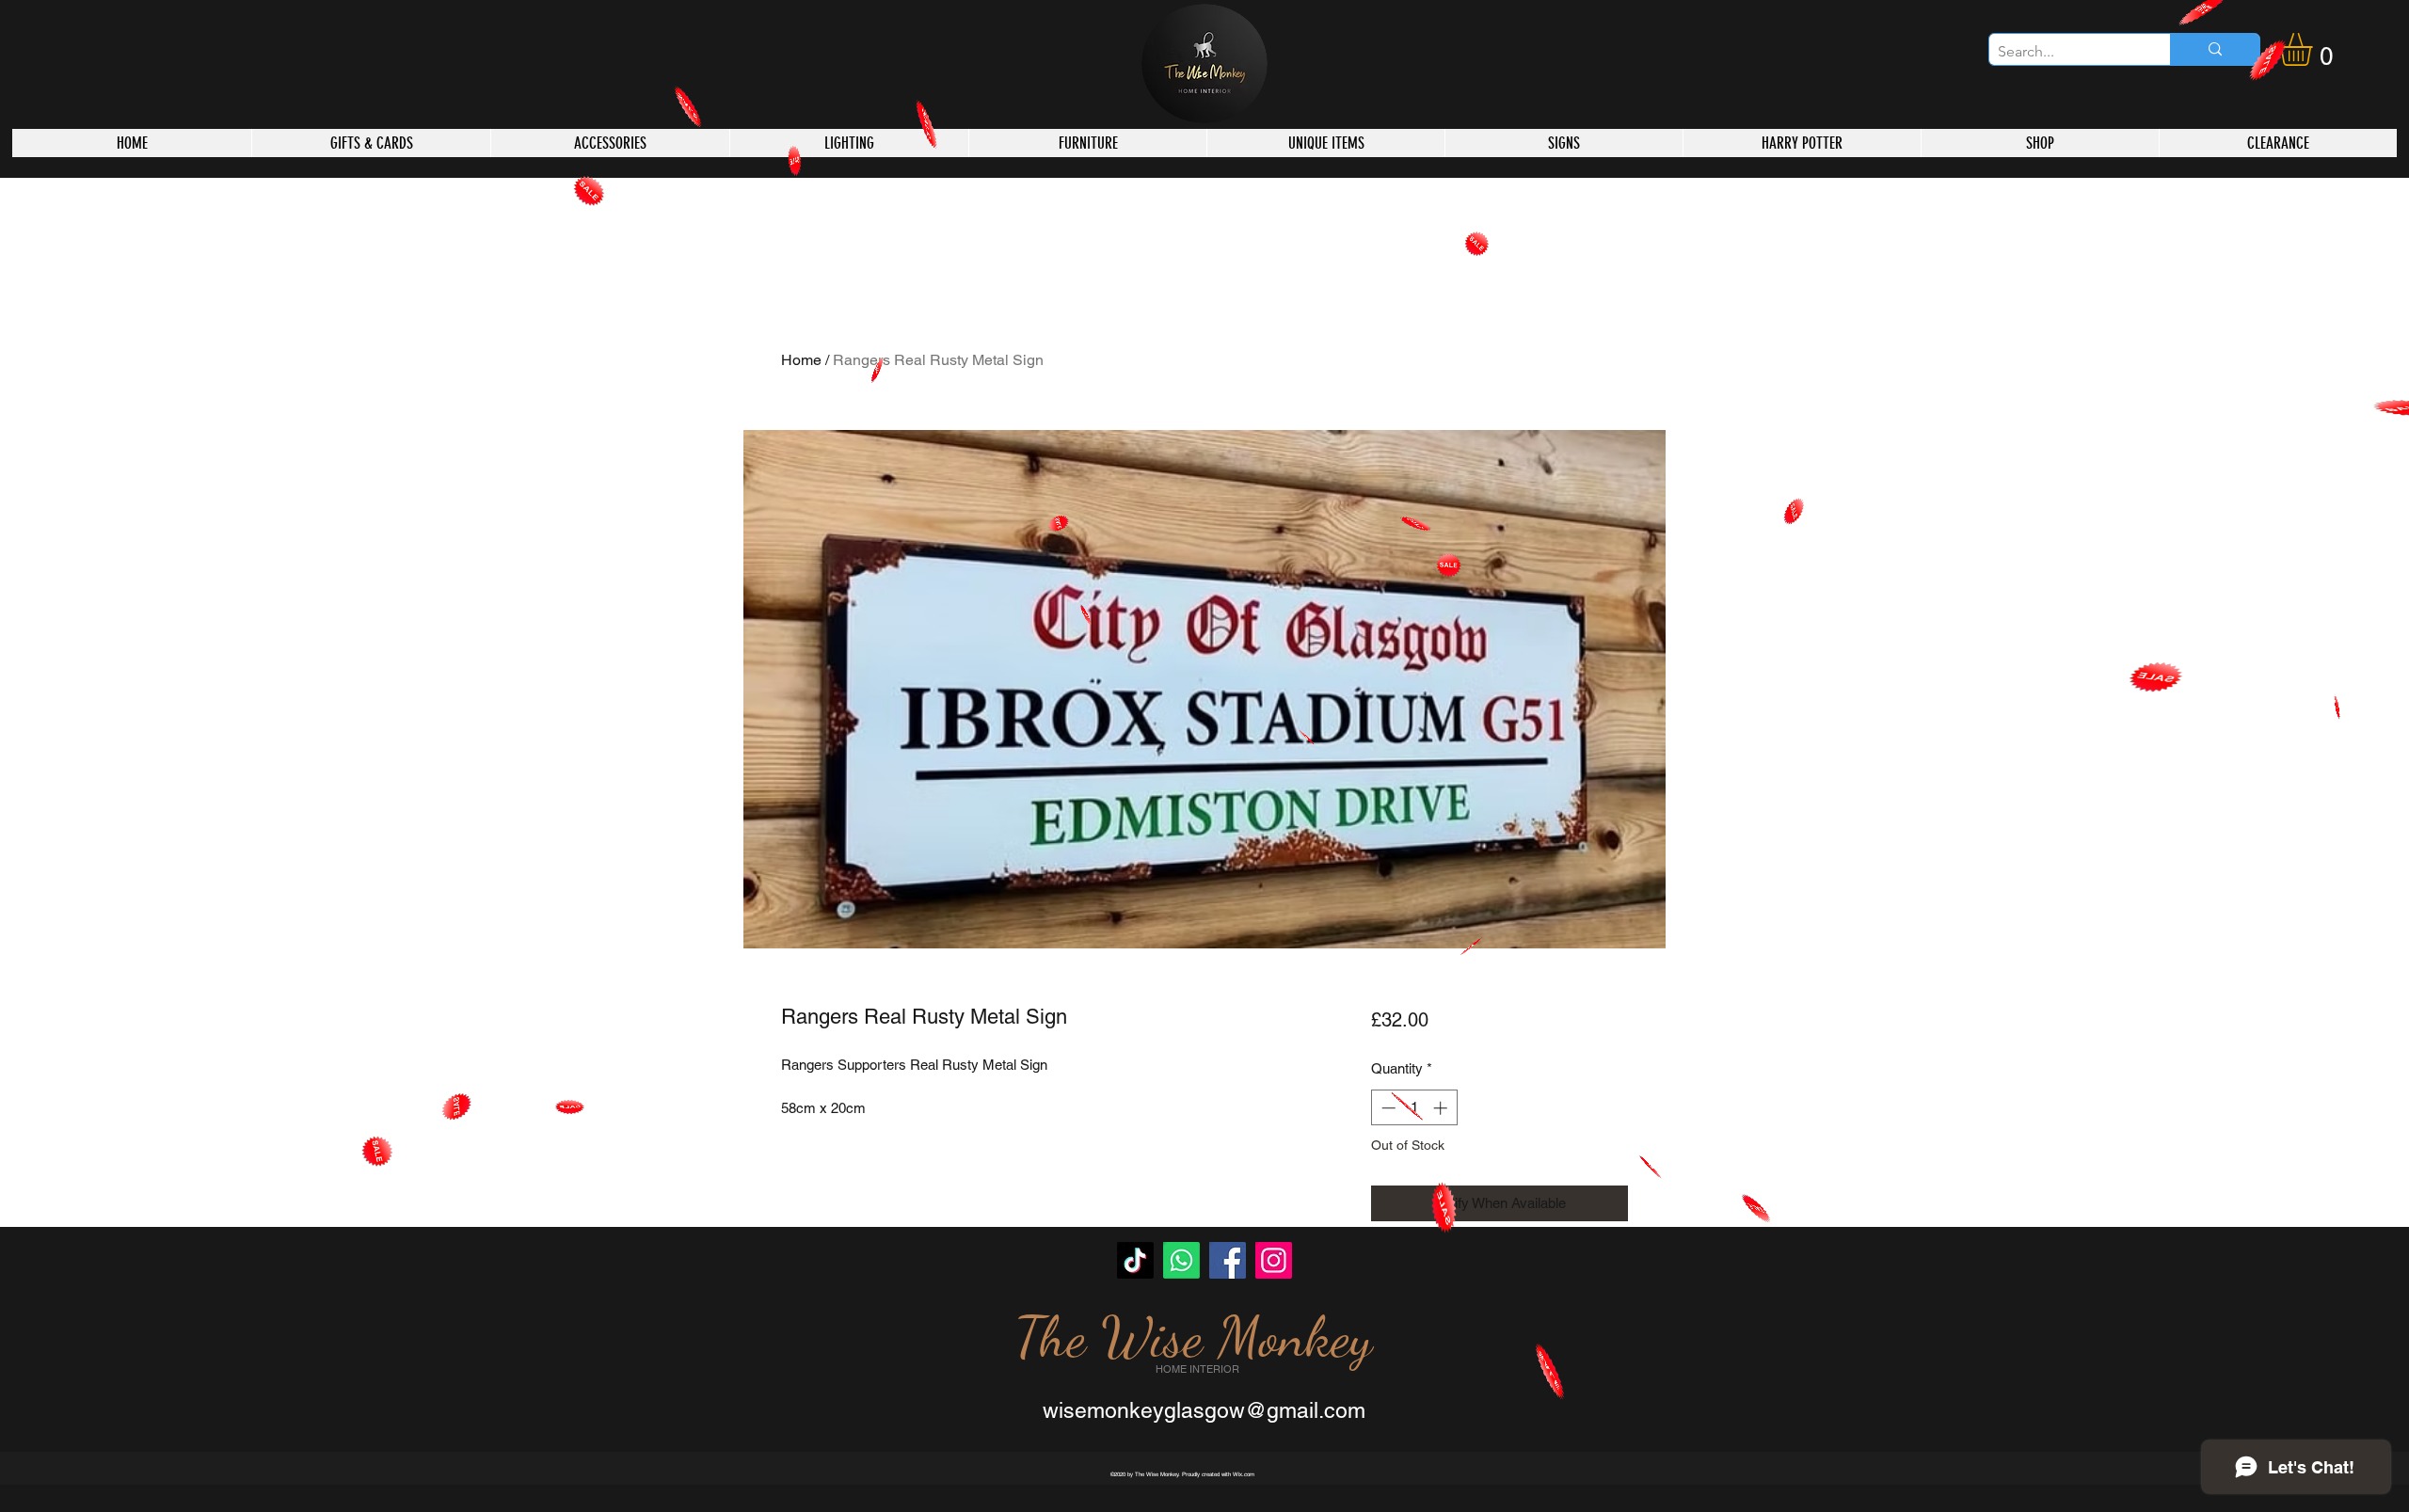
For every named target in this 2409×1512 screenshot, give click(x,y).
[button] (2315, 49)
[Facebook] (1228, 1260)
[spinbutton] (1414, 1108)
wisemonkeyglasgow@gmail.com (1204, 1410)
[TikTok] (1135, 1260)
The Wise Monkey (1193, 1337)
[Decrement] (1387, 1108)
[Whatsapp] (1181, 1260)
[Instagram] (1274, 1260)
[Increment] (1442, 1108)
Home (801, 360)
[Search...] (2215, 49)
